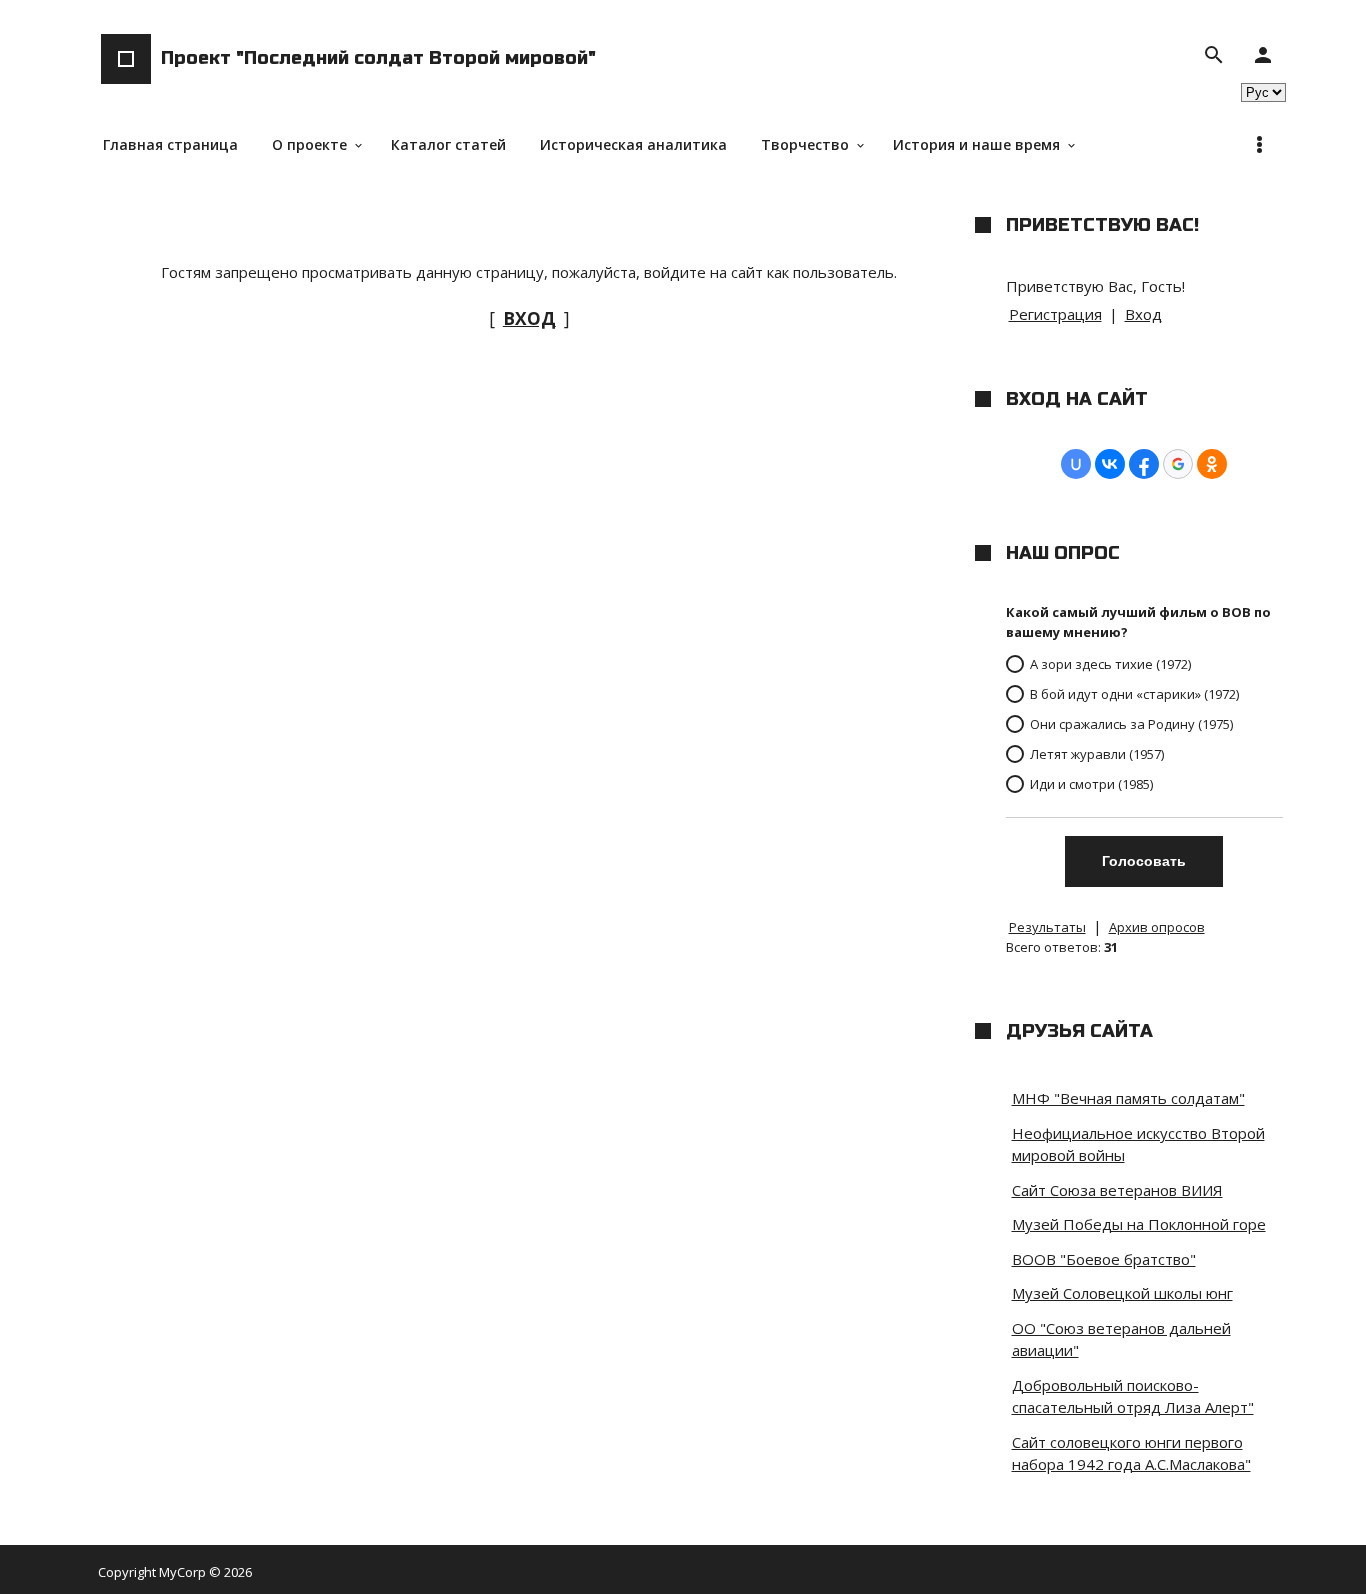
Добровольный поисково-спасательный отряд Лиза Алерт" (1133, 1396)
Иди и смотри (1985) (1091, 784)
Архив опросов (1157, 927)
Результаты (1047, 927)
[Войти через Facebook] (1144, 464)
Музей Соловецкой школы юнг (1122, 1293)
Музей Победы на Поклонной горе (1139, 1224)
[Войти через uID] (1076, 464)
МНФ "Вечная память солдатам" (1128, 1098)
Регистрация (1055, 314)
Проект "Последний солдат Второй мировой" (378, 58)
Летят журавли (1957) (1097, 754)
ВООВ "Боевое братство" (1104, 1259)
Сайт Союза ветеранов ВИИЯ (1117, 1190)
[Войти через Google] (1178, 464)
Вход (1143, 314)
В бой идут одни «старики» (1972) (1134, 694)
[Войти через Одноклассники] (1212, 464)
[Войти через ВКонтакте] (1110, 464)
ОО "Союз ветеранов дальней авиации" (1121, 1339)
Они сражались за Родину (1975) (1131, 724)
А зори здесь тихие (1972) (1110, 664)
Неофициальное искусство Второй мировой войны (1138, 1144)
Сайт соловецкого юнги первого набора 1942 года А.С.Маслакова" (1131, 1453)
